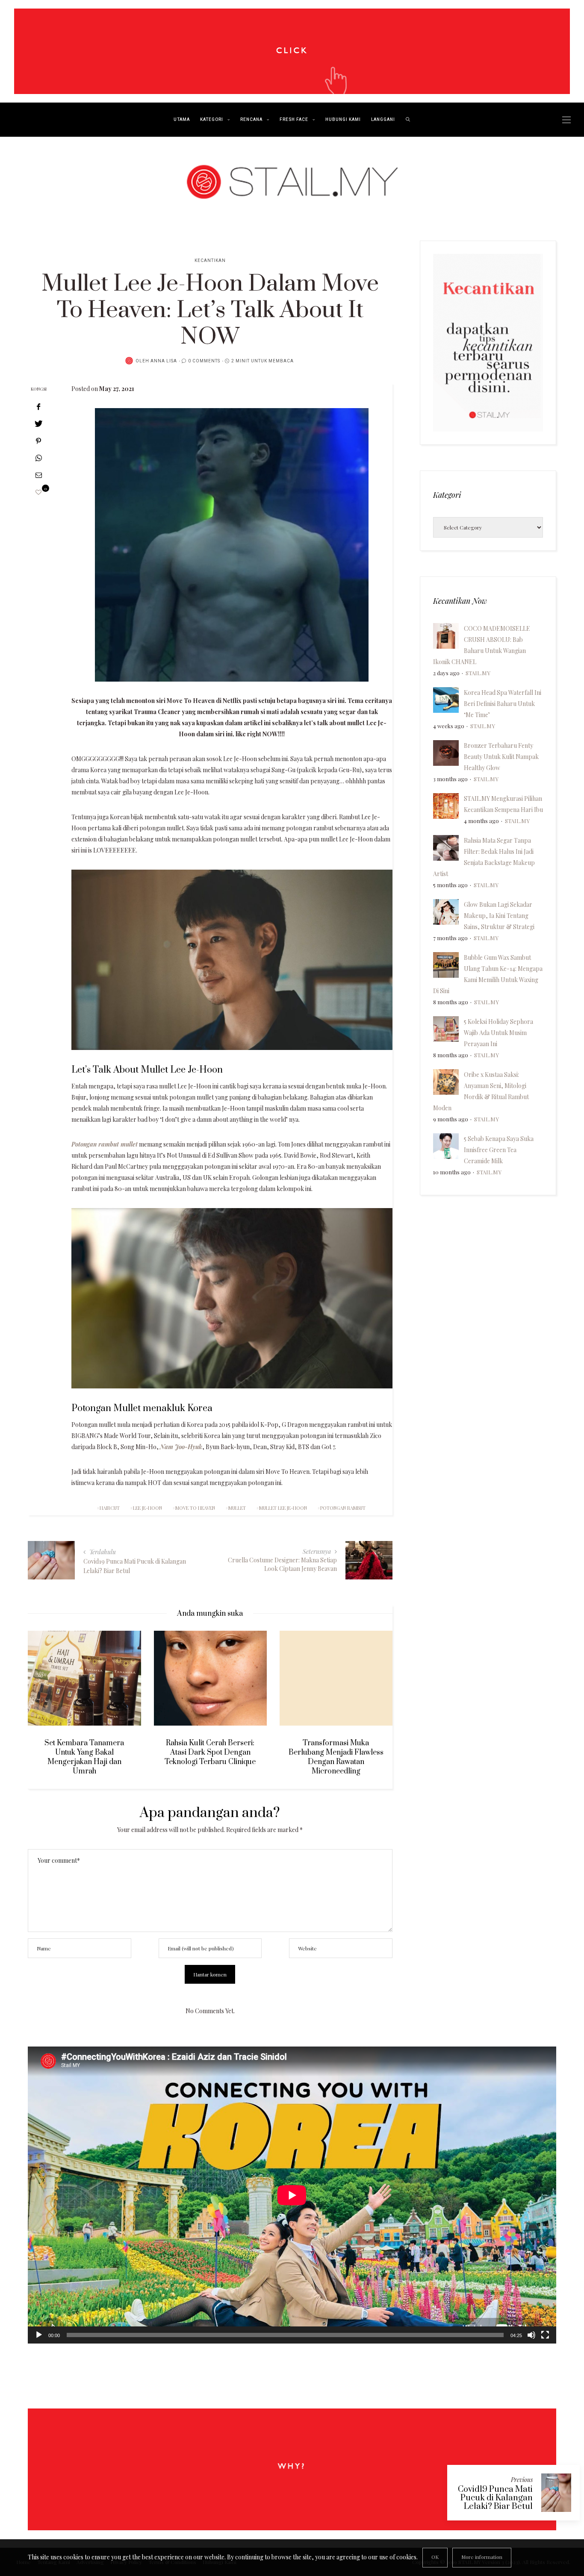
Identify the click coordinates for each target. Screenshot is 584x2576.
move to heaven (195, 1508)
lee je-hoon (147, 1508)
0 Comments (204, 361)
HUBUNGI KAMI (343, 120)
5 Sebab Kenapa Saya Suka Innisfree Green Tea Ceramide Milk (499, 1150)
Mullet (237, 1508)
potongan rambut (343, 1508)
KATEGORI (212, 120)
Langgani (383, 120)
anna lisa (164, 361)
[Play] (39, 2335)
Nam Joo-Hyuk (181, 1447)
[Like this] (38, 492)
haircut (110, 1508)
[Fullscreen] (545, 2335)
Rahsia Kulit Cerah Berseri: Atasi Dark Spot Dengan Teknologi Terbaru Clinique (84, 1753)
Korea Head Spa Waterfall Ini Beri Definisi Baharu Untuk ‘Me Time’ (503, 704)
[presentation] (47, 1696)
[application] (292, 2195)
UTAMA (182, 120)
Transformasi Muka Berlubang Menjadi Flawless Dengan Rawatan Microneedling (210, 1757)
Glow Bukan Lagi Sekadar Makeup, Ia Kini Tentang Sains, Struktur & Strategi (499, 916)
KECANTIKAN (210, 261)
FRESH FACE (294, 120)
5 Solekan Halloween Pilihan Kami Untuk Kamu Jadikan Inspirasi (336, 1753)
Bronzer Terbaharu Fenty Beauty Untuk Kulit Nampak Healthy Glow (501, 757)
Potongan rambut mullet (105, 1144)
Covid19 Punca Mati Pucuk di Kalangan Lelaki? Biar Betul (495, 2498)
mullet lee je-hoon (283, 1508)
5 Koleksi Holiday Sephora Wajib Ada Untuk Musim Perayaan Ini (498, 1033)
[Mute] (531, 2335)
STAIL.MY (478, 673)
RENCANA (251, 120)
